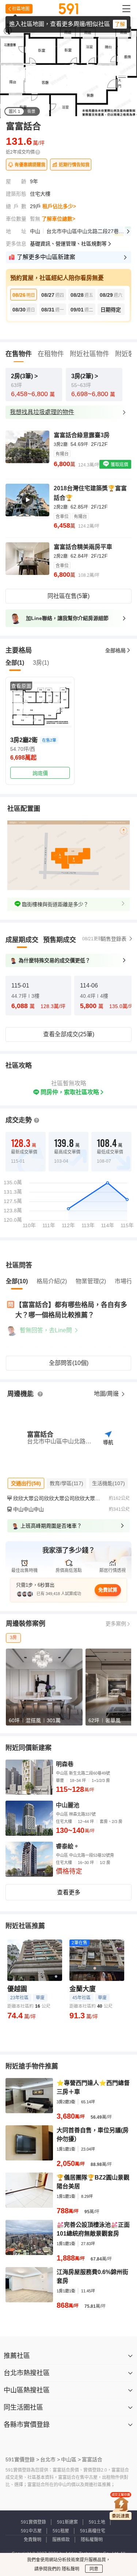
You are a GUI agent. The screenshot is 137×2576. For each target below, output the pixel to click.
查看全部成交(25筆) (69, 1034)
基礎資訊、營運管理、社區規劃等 (68, 244)
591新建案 (67, 2522)
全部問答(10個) (69, 1363)
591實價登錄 (33, 2522)
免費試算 (108, 1590)
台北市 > (50, 2459)
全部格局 (115, 650)
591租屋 (61, 2531)
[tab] (22, 940)
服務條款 (61, 2540)
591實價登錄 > (22, 2459)
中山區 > (71, 2459)
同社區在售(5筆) (68, 596)
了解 (120, 24)
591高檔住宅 (93, 2531)
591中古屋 (31, 2531)
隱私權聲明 (92, 2540)
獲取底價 (119, 465)
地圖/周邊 (107, 1394)
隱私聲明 (70, 2569)
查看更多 (69, 1892)
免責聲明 (33, 2540)
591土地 (97, 2522)
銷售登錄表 (114, 939)
